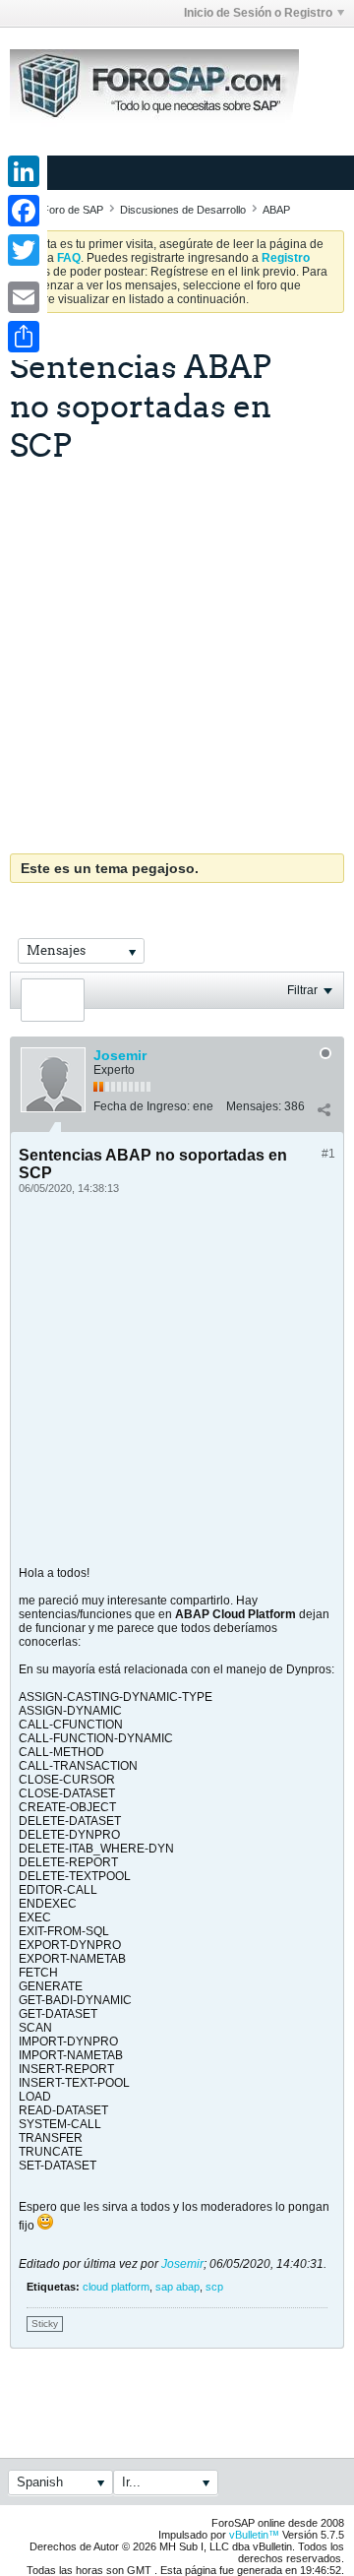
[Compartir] (324, 1110)
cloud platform (116, 2287)
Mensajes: (254, 1106)
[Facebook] (24, 211)
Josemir (120, 1055)
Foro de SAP (73, 210)
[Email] (24, 297)
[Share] (24, 337)
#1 (328, 1154)
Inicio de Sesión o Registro (258, 13)
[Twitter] (24, 250)
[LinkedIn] (24, 171)
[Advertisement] (177, 651)
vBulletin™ (254, 2535)
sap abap (177, 2287)
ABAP (276, 210)
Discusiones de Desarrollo (183, 210)
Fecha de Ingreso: (142, 1106)
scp (214, 2287)
